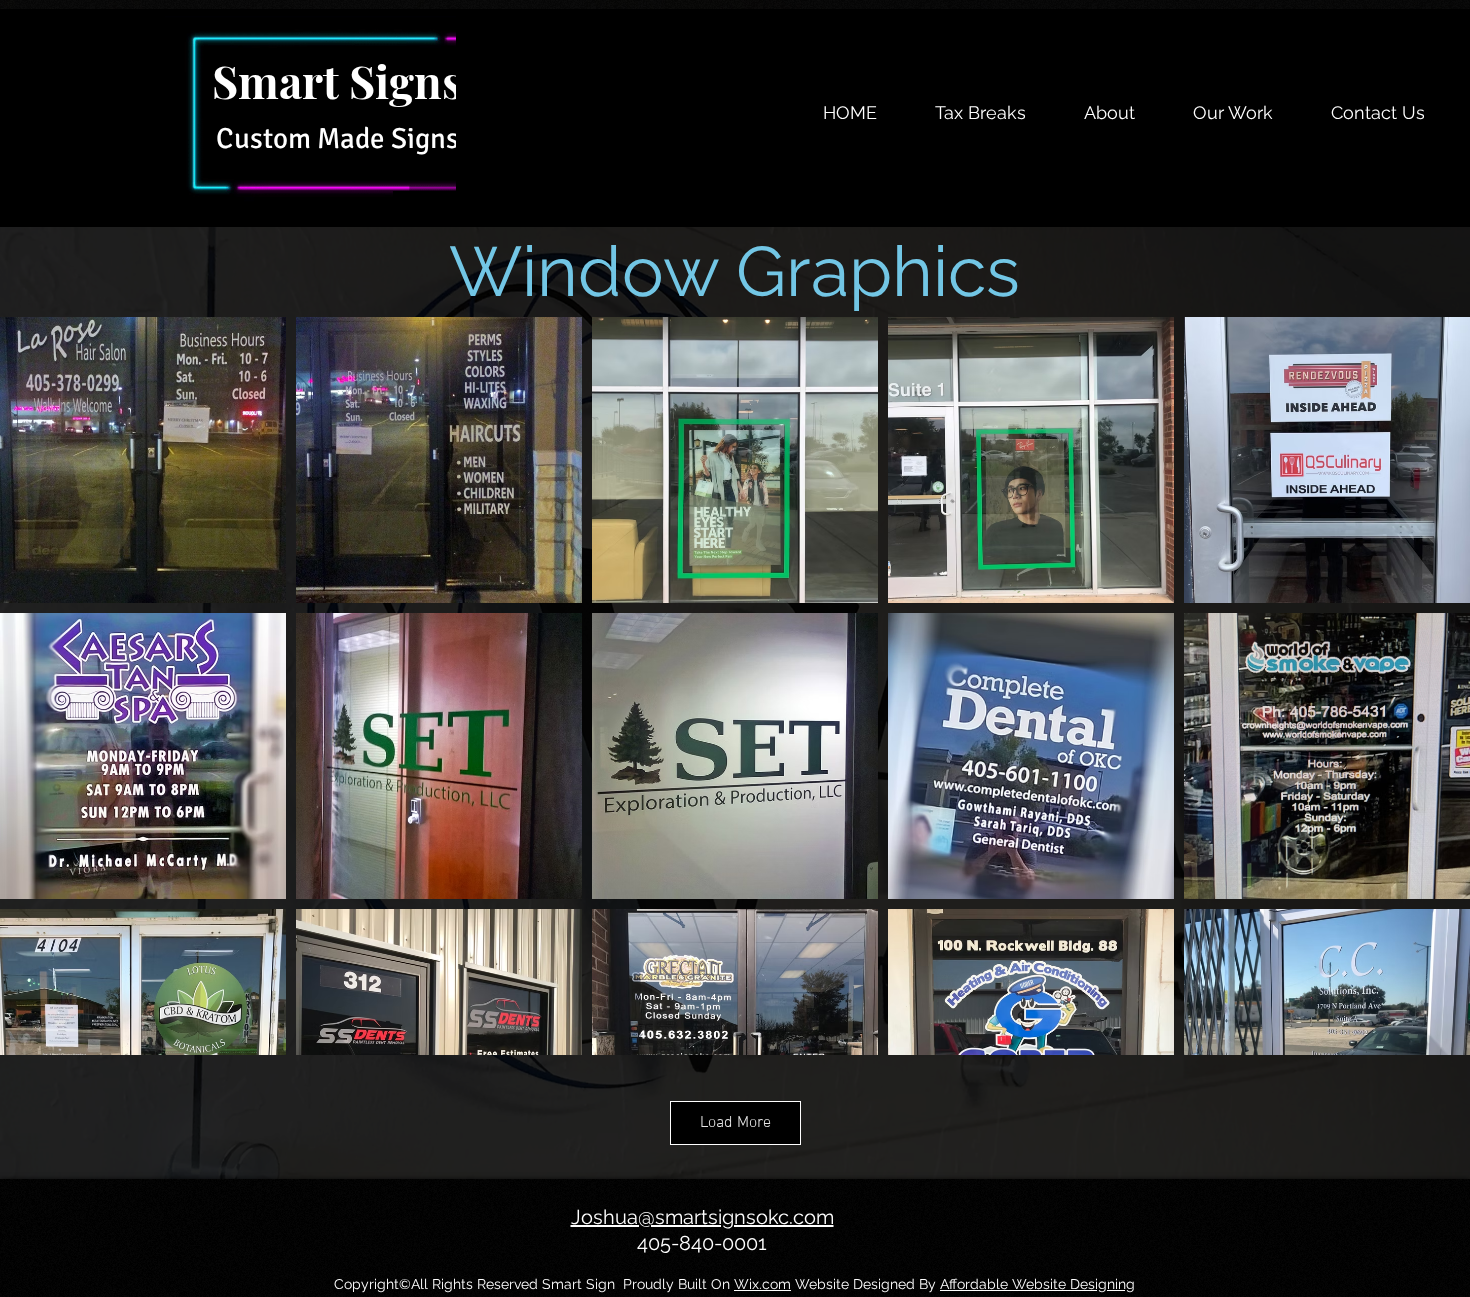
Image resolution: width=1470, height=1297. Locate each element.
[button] (1109, 113)
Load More (735, 1123)
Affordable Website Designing (1037, 1284)
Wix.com (762, 1284)
